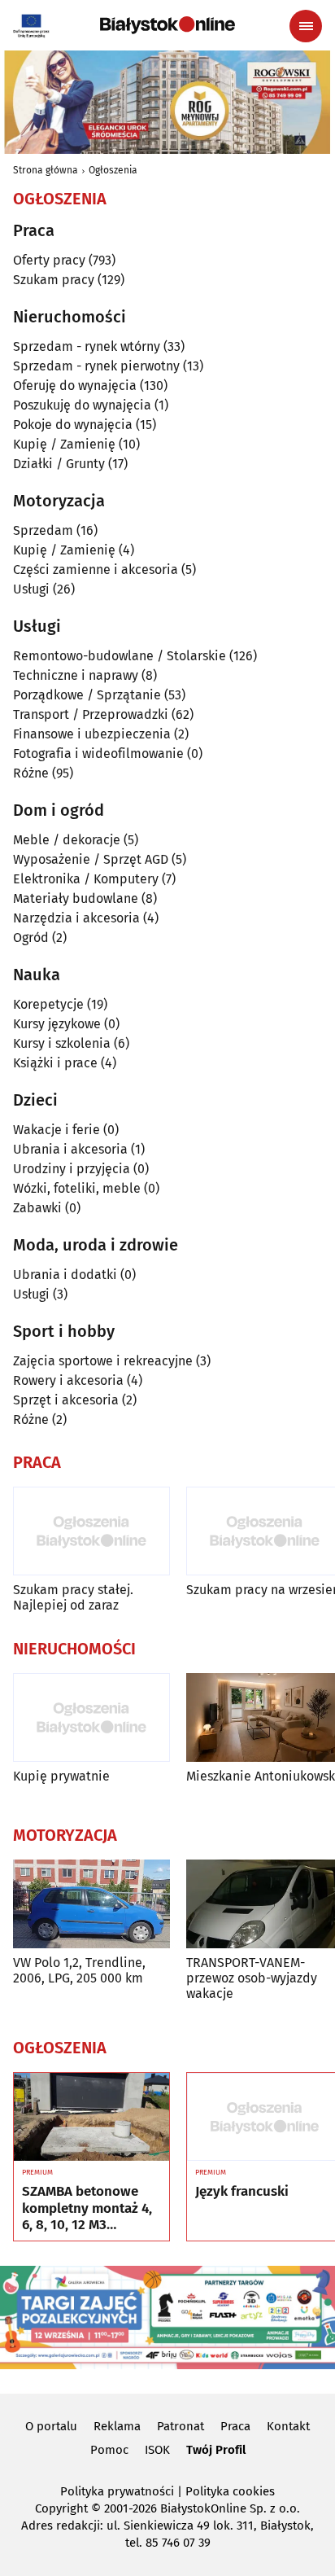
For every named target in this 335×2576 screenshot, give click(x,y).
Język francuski (242, 2192)
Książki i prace (55, 1063)
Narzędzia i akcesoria (76, 918)
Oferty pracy (49, 260)
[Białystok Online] (167, 25)
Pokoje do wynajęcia (73, 425)
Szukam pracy (54, 280)
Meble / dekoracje (67, 840)
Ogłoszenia (113, 170)
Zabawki (37, 1208)
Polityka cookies (230, 2491)
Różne (31, 773)
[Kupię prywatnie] (91, 1717)
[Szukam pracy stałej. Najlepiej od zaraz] (91, 1531)
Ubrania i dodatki (65, 1275)
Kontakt (288, 2426)
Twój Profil (216, 2450)
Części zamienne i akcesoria (96, 570)
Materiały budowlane (76, 898)
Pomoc (109, 2450)
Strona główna (46, 170)
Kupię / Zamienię (64, 444)
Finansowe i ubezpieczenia (92, 734)
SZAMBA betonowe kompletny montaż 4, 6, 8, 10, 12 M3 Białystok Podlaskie (87, 2208)
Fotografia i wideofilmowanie (98, 754)
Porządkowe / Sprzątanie (87, 695)
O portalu (51, 2426)
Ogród (31, 938)
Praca (235, 2426)
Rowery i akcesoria (68, 1380)
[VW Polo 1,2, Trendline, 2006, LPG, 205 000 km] (91, 1904)
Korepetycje (48, 1004)
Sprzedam (43, 530)
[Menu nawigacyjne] (306, 26)
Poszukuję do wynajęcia (82, 405)
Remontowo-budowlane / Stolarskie (120, 656)
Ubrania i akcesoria (70, 1149)
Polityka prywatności (117, 2491)
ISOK (157, 2450)
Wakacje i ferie (57, 1130)
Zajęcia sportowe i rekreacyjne (103, 1361)
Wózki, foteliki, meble (77, 1188)
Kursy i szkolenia (62, 1043)
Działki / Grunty (59, 464)
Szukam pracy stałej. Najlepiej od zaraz (73, 1597)
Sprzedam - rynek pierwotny (96, 366)
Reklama (117, 2426)
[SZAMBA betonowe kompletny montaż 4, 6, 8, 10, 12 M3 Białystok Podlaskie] (91, 2117)
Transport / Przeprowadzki (91, 714)
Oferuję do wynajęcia (75, 386)
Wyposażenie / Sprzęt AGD (91, 859)
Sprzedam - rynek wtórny (87, 346)
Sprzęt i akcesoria (66, 1400)
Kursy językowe (57, 1024)
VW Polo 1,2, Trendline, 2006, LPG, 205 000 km (79, 1970)
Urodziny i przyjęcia (72, 1169)
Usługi (31, 589)
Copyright (61, 2508)
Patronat (181, 2426)
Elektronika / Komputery (86, 879)
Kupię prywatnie (61, 1776)
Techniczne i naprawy (76, 675)
